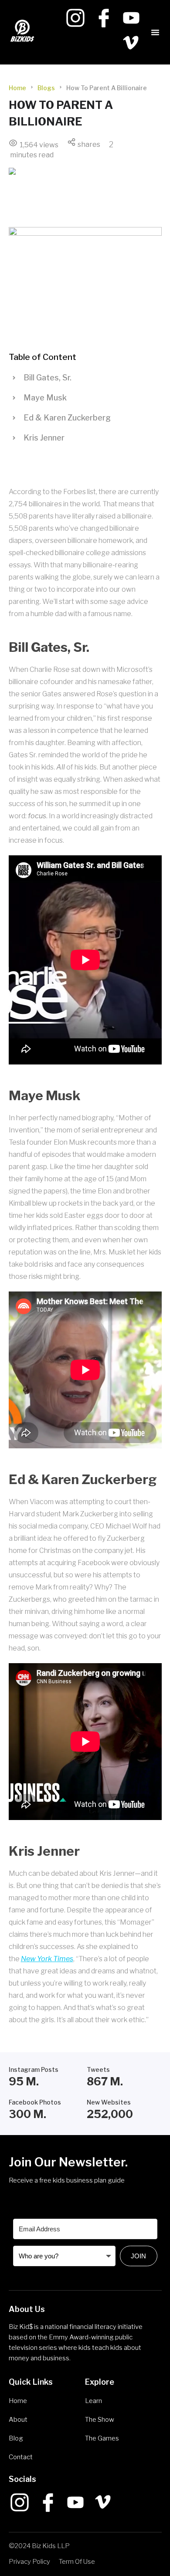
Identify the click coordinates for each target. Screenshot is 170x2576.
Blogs (46, 88)
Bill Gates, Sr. (48, 378)
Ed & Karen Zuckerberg (67, 418)
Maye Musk (45, 398)
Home (17, 88)
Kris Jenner (44, 438)
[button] (155, 32)
